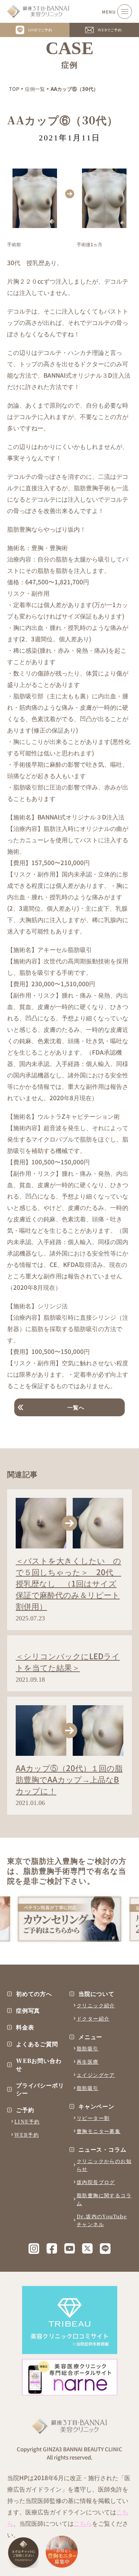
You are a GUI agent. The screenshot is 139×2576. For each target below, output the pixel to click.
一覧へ (76, 1407)
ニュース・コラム (102, 2150)
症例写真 (28, 2011)
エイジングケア (96, 2075)
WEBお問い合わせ (39, 2065)
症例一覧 (35, 89)
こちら (83, 2523)
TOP (14, 89)
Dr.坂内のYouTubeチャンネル (102, 2220)
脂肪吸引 (88, 2048)
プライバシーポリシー (40, 2089)
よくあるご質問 (37, 2044)
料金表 (25, 2027)
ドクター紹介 (93, 2018)
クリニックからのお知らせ (104, 2165)
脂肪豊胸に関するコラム (104, 2199)
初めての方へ (34, 1994)
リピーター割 (93, 2118)
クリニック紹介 (96, 2005)
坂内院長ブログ (96, 2182)
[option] (69, 1919)
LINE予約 (27, 2121)
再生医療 (88, 2062)
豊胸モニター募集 (99, 2131)
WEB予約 (27, 2135)
